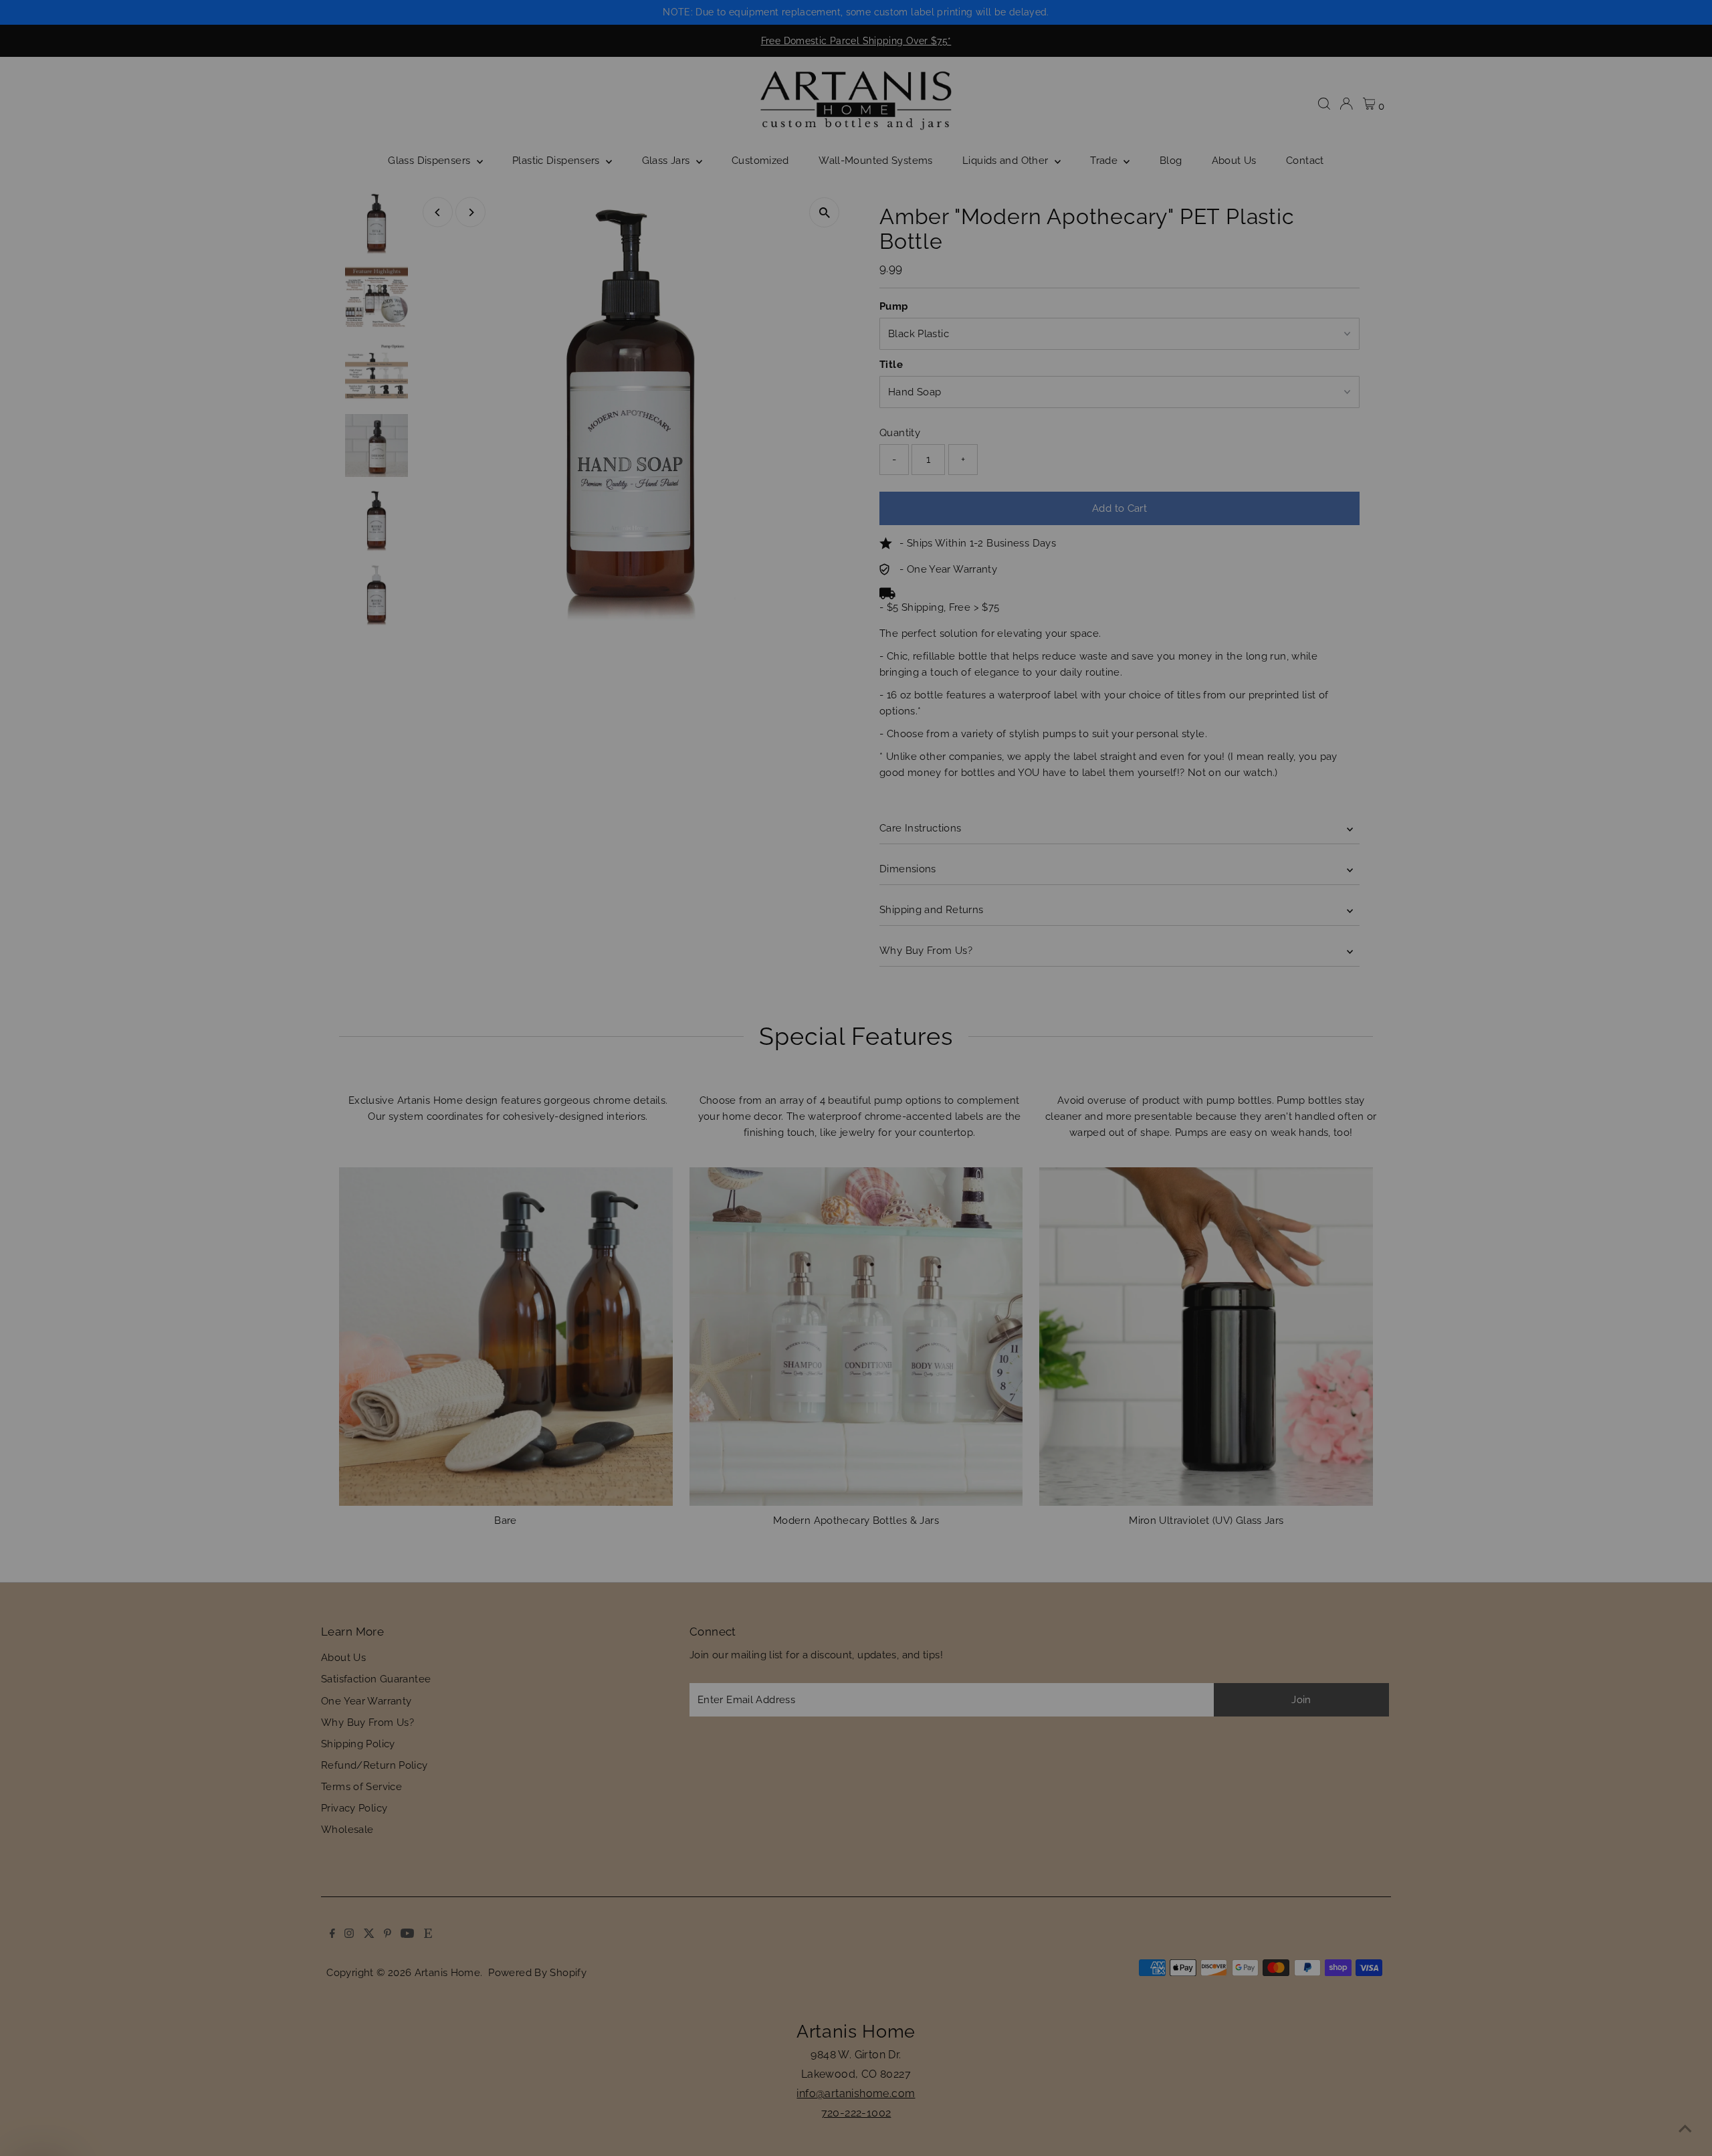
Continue (987, 1147)
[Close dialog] (1100, 901)
